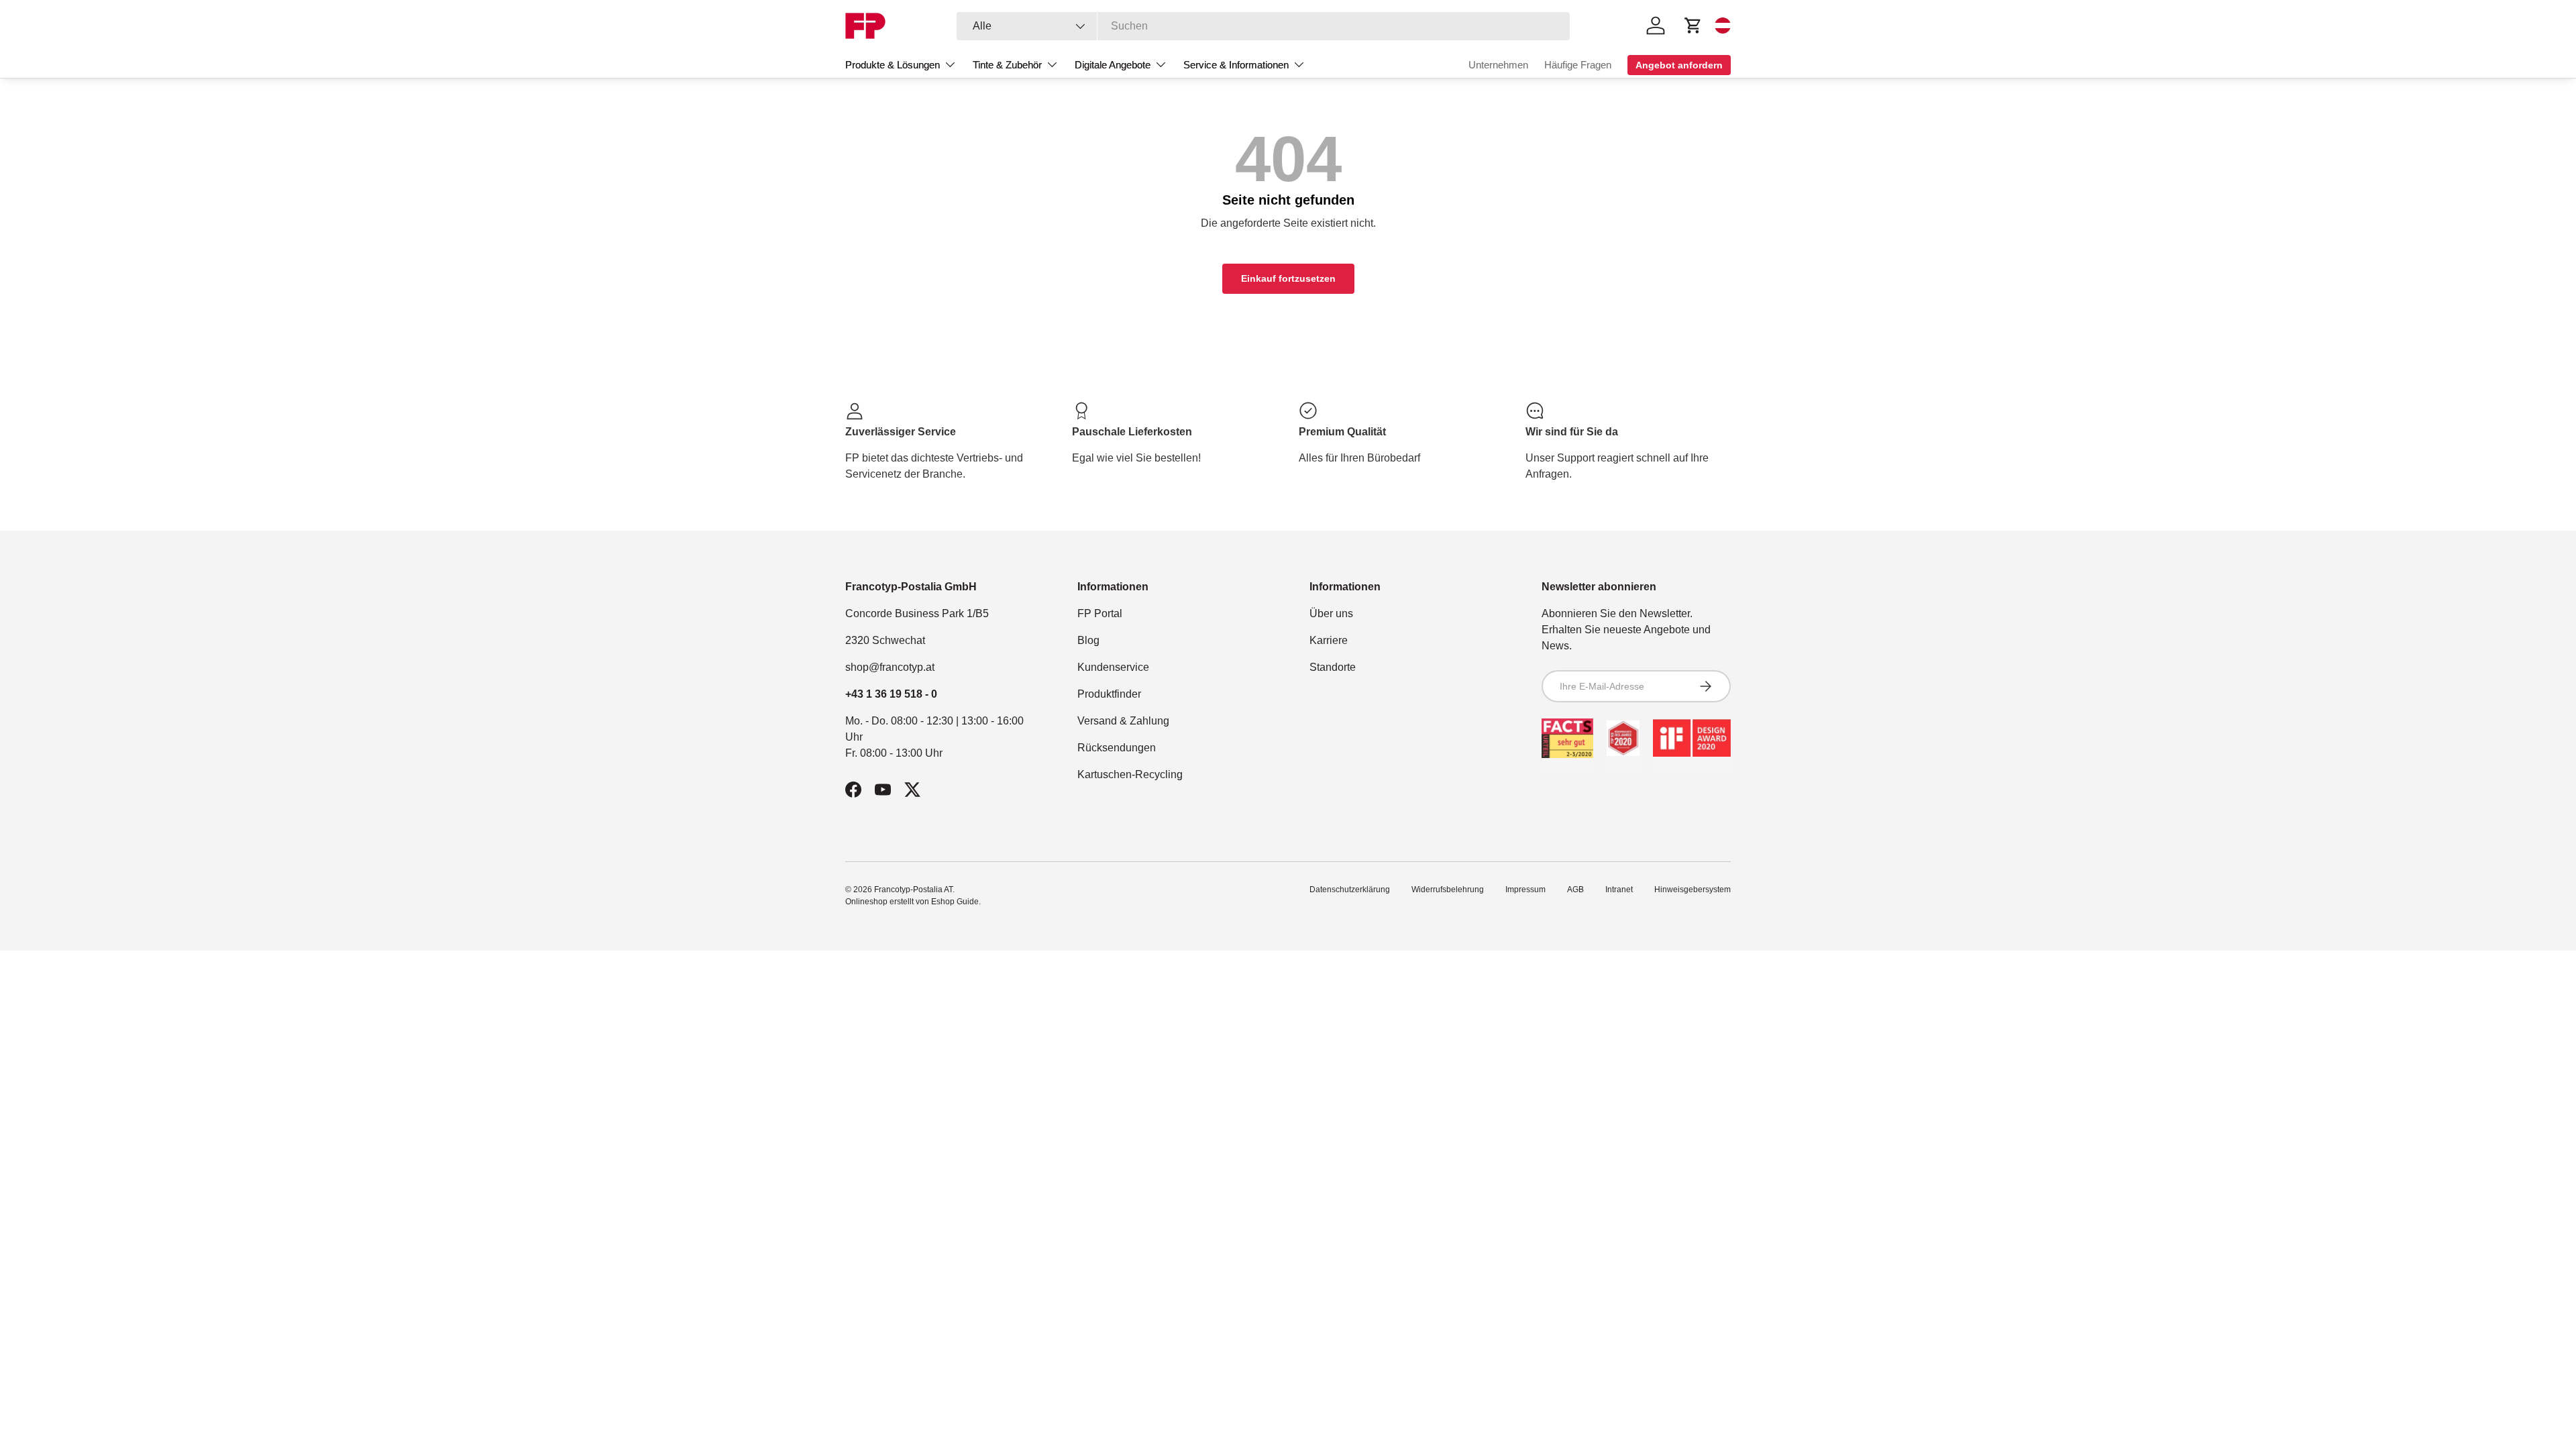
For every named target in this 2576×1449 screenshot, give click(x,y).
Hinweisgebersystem (1693, 890)
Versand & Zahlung (1123, 721)
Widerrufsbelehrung (1448, 890)
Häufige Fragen (1578, 65)
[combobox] (1264, 26)
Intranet (1619, 890)
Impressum (1525, 890)
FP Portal (1100, 613)
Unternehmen (1498, 65)
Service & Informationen (1236, 65)
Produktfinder (1109, 694)
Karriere (1329, 640)
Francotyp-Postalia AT (913, 890)
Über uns (1331, 613)
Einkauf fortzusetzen (1288, 278)
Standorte (1333, 667)
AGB (1575, 890)
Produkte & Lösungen (893, 65)
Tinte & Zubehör (1007, 65)
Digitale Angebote (1113, 65)
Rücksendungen (1117, 748)
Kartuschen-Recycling (1130, 774)
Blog (1088, 640)
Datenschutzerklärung (1350, 890)
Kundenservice (1113, 667)
